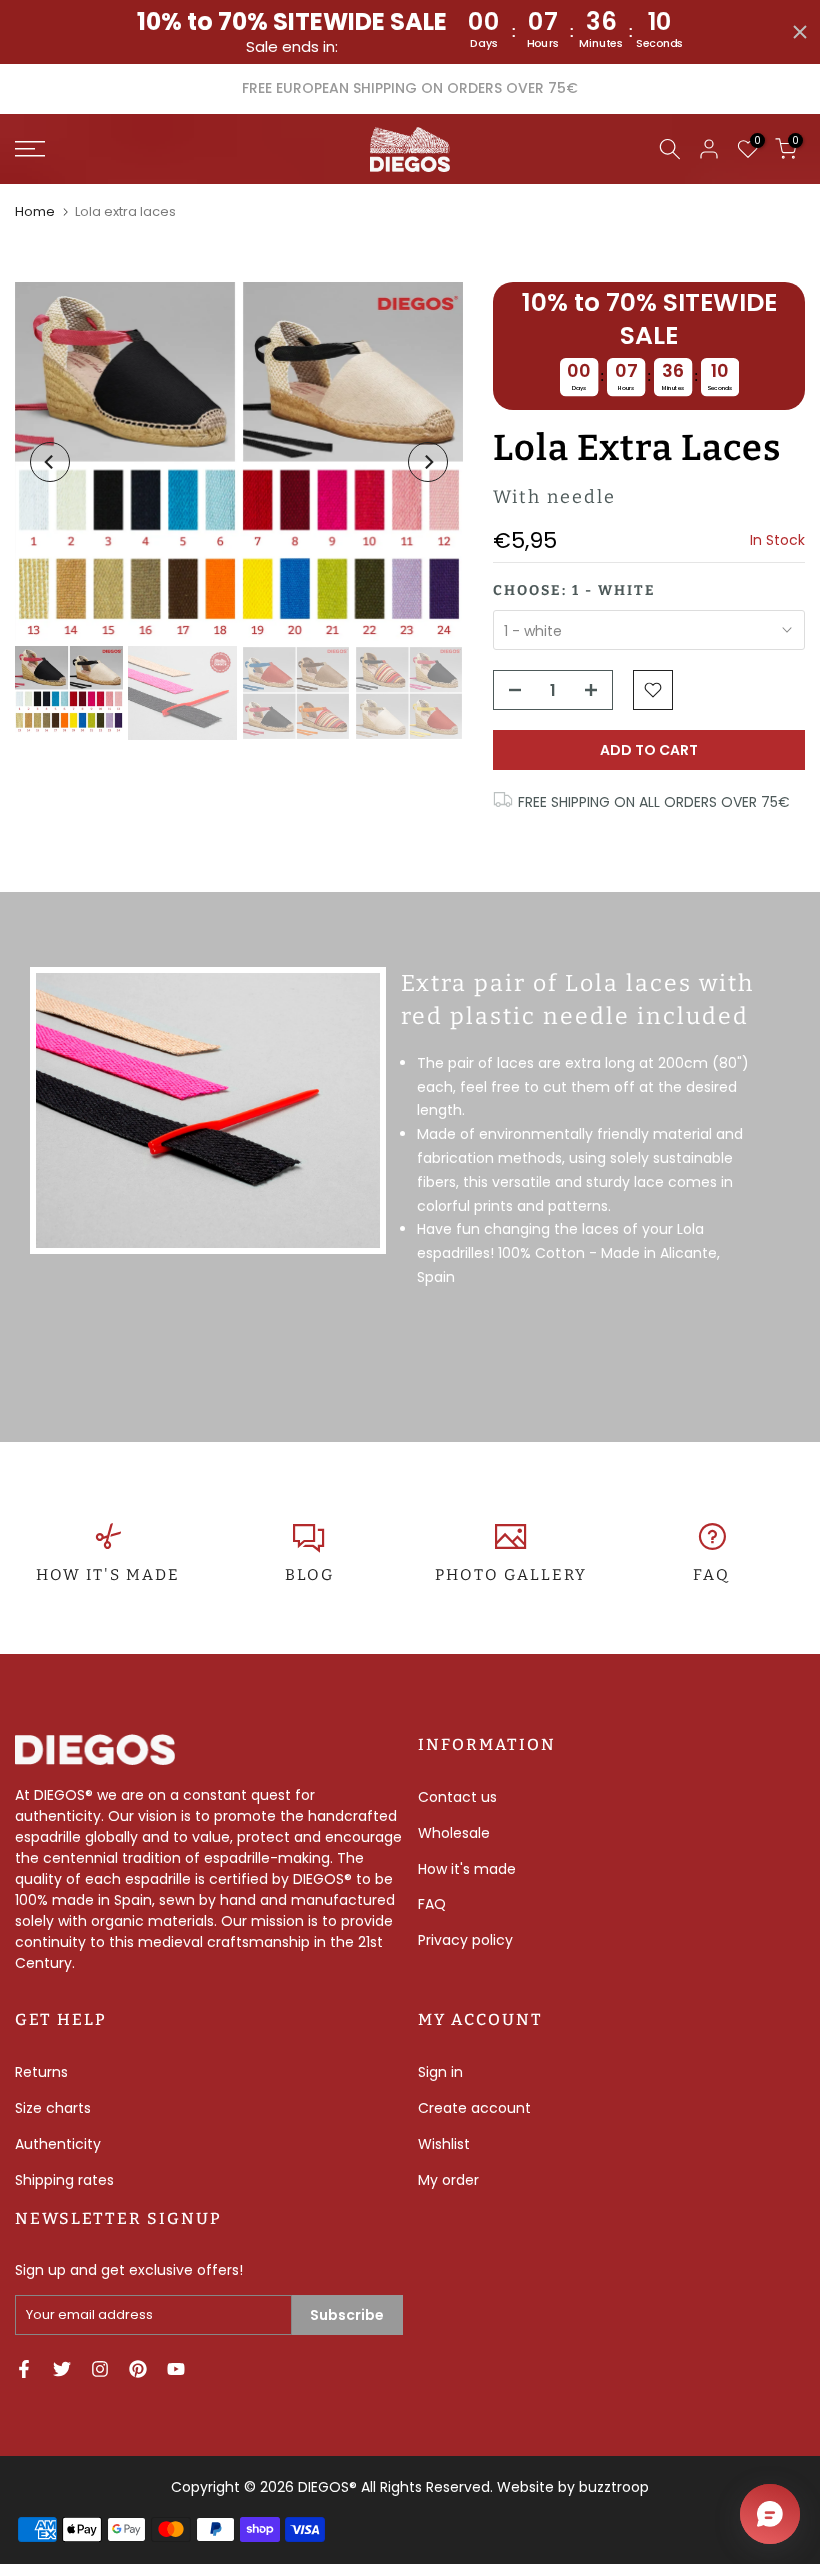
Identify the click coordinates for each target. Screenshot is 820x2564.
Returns (41, 2072)
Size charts (53, 2108)
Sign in (440, 2072)
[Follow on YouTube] (176, 2369)
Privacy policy (465, 1940)
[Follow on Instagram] (100, 2369)
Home (35, 211)
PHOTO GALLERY (511, 1575)
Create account (474, 2108)
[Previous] (50, 462)
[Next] (428, 462)
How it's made (467, 1869)
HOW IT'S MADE (108, 1575)
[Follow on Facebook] (24, 2369)
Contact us (457, 1797)
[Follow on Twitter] (62, 2369)
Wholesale (454, 1833)
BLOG (309, 1575)
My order (448, 2180)
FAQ (711, 1575)
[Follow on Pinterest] (138, 2369)
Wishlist (444, 2144)
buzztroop (614, 2487)
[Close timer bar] (800, 32)
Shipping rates (64, 2180)
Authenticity (58, 2144)
